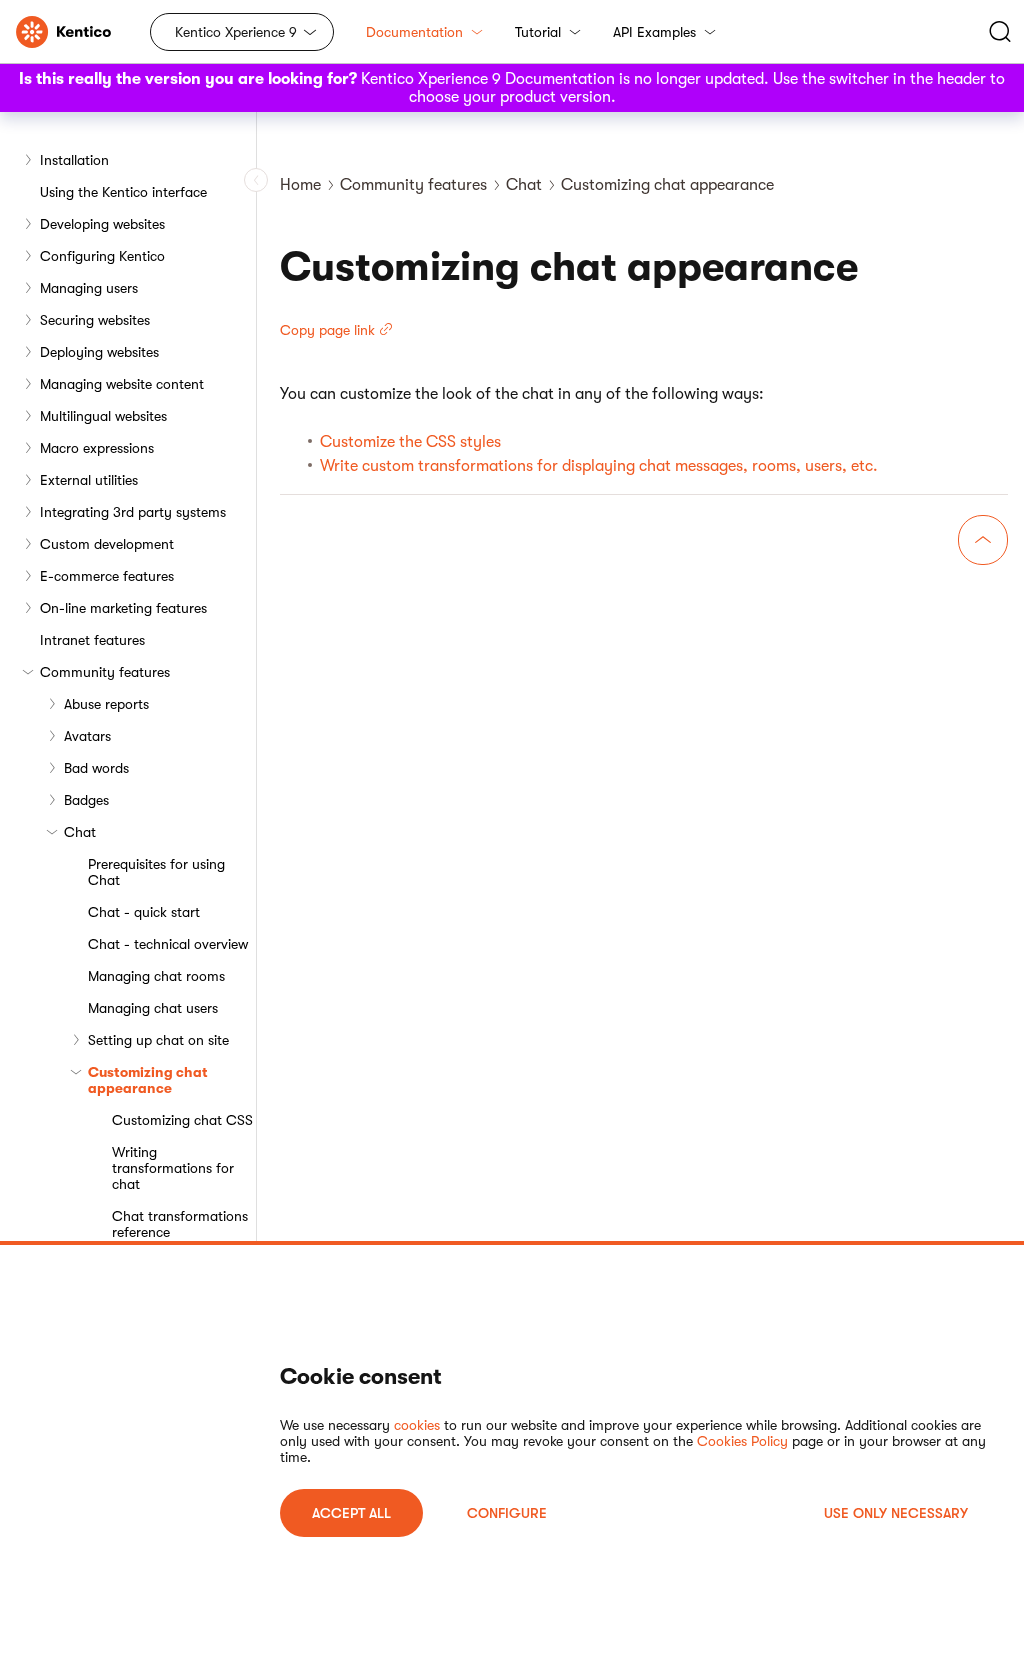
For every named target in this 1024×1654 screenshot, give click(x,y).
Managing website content (122, 384)
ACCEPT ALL (351, 1513)
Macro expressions (97, 448)
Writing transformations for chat (173, 1168)
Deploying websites (99, 352)
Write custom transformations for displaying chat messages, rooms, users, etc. (599, 466)
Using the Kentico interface (123, 192)
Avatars (87, 736)
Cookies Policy (742, 1441)
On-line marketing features (123, 608)
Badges (86, 800)
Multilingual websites (103, 416)
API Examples (654, 32)
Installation (74, 160)
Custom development (107, 544)
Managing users (89, 288)
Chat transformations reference (180, 1224)
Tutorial (538, 32)
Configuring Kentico (102, 256)
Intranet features (92, 640)
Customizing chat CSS (182, 1120)
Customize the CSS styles (410, 442)
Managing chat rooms (156, 976)
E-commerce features (107, 576)
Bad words (96, 768)
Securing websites (95, 320)
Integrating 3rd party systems (133, 512)
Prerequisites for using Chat (156, 872)
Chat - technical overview (168, 944)
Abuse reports (106, 704)
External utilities (89, 480)
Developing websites (102, 224)
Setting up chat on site (158, 1040)
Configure (507, 1513)
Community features (105, 672)
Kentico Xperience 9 (236, 32)
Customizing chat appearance (148, 1080)
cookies (417, 1425)
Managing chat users (153, 1008)
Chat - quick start (144, 912)
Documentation (414, 32)
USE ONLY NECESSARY (896, 1513)
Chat (80, 832)
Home (300, 185)
